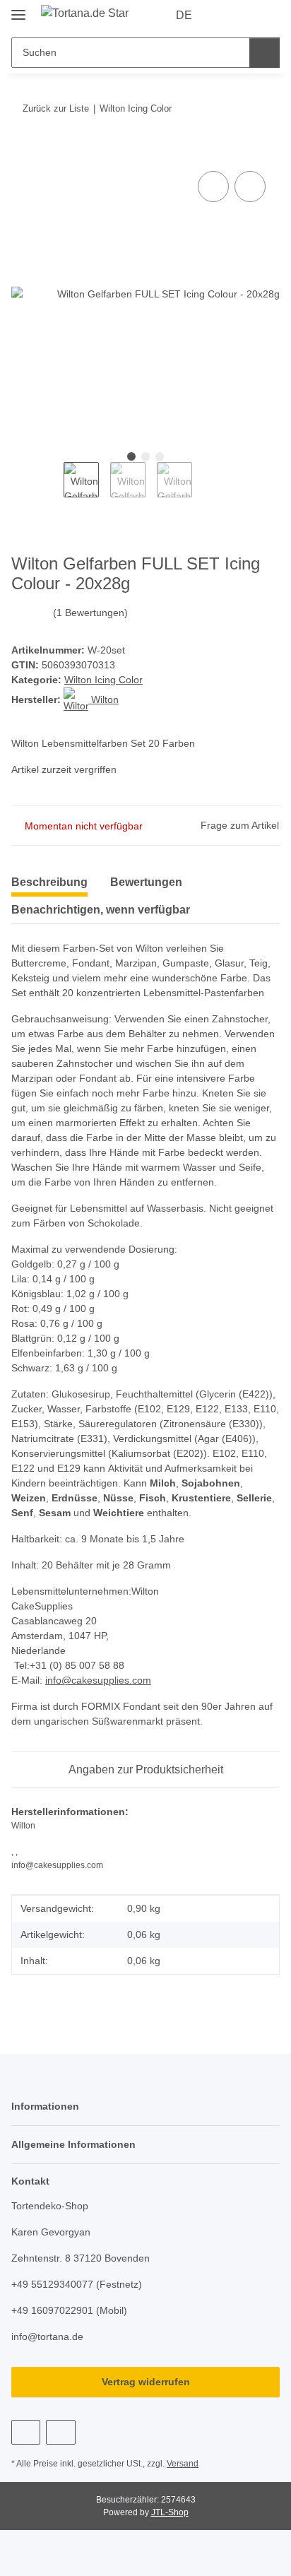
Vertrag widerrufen (146, 2382)
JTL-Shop (170, 2512)
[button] (224, 16)
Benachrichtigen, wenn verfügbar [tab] (101, 910)
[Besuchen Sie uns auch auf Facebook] (26, 2432)
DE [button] (184, 15)
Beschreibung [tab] (49, 882)
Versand (183, 2464)
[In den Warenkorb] (23, 152)
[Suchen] (265, 53)
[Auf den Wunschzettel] (250, 187)
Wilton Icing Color (103, 680)
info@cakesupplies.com (98, 1680)
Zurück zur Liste (56, 108)
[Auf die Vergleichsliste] (213, 187)
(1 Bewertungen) (90, 613)
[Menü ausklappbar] (18, 9)
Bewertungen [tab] (146, 882)
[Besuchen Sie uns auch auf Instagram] (60, 2432)
